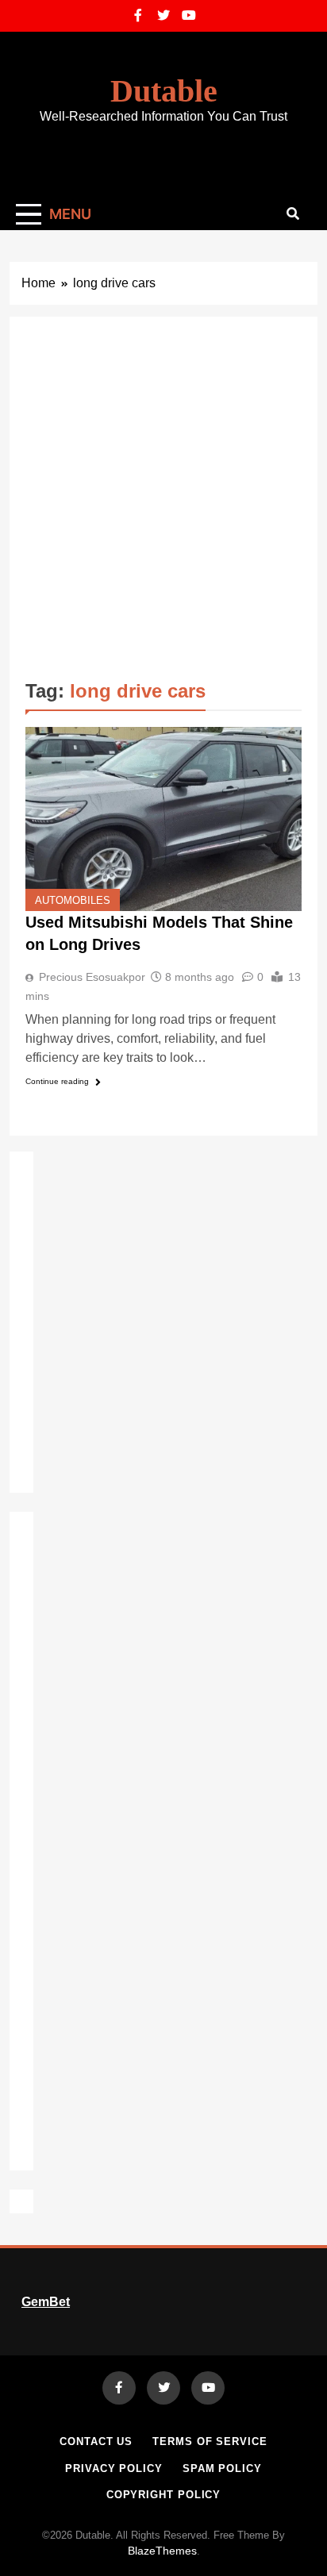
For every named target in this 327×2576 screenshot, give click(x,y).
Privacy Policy (114, 2468)
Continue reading (57, 1081)
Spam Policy (222, 2468)
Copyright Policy (164, 2495)
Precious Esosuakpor (92, 977)
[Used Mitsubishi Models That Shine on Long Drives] (163, 819)
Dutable (164, 91)
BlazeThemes (162, 2551)
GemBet (46, 2302)
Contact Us (96, 2441)
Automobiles (73, 901)
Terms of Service (210, 2441)
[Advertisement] (163, 504)
